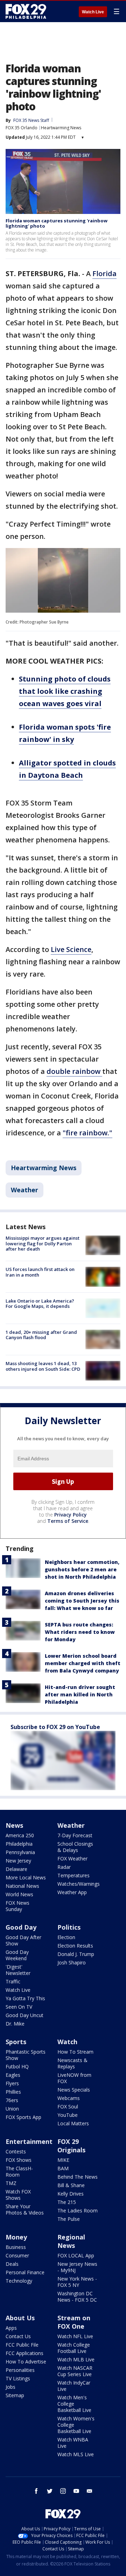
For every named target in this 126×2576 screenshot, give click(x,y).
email (90, 2491)
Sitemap (15, 2395)
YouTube (68, 2115)
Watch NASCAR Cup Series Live (75, 2371)
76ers (12, 2100)
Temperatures (73, 1875)
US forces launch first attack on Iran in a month (40, 1272)
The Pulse (69, 2219)
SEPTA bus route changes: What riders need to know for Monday (80, 1632)
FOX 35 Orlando (22, 128)
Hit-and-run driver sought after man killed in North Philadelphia (80, 1694)
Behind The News (78, 2177)
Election (66, 1937)
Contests (16, 2151)
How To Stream (75, 2052)
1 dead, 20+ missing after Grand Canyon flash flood (41, 1335)
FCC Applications (24, 2353)
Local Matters (73, 2123)
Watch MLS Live (76, 2454)
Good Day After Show (23, 1940)
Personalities (20, 2370)
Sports (16, 2042)
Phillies (13, 2092)
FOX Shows (19, 2160)
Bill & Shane (71, 2185)
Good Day (21, 1927)
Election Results (75, 1946)
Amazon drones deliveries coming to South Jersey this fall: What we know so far (82, 1601)
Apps (11, 2328)
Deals (12, 2264)
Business (16, 2247)
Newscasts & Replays (72, 2063)
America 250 (20, 1835)
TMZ (11, 2183)
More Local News (26, 1877)
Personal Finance (25, 2272)
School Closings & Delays (75, 1847)
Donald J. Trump (76, 1954)
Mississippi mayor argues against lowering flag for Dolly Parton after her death (43, 1243)
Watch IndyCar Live (74, 2386)
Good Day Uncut (24, 2015)
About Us (20, 2318)
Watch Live (93, 12)
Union (12, 2109)
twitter (50, 2491)
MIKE (63, 2160)
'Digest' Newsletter (18, 1970)
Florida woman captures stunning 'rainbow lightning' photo (57, 223)
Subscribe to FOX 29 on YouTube (55, 1727)
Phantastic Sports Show (26, 2055)
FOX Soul (68, 2107)
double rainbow (74, 1071)
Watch (67, 2042)
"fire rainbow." (87, 1133)
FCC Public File (22, 2345)
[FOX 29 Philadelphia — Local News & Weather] (26, 11)
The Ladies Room (78, 2210)
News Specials (74, 2090)
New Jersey (18, 1861)
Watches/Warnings (79, 1884)
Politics (69, 1927)
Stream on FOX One (74, 2322)
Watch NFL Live (75, 2336)
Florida (104, 273)
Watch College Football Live (74, 2348)
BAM (63, 2168)
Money (16, 2237)
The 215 (67, 2202)
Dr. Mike (15, 2024)
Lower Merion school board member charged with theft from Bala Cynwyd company (83, 1663)
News (14, 1825)
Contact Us (18, 2336)
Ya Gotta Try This (25, 1998)
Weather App (72, 1892)
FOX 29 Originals (71, 2146)
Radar (64, 1867)
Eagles (13, 2075)
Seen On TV (19, 2007)
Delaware (16, 1869)
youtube (76, 2491)
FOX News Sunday (17, 1906)
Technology (19, 2281)
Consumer (17, 2255)
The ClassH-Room (19, 2171)
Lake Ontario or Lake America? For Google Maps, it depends (40, 1304)
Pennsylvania (20, 1852)
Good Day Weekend (17, 1955)
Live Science (71, 949)
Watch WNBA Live (73, 2443)
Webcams (69, 2098)
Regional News (71, 2241)
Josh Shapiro (72, 1962)
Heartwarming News (61, 128)
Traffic (13, 1981)
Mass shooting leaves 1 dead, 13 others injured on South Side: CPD (43, 1366)
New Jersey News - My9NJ (77, 2267)
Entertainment (29, 2141)
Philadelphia (19, 1844)
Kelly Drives (71, 2194)
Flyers (12, 2083)
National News (22, 1886)
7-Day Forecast (75, 1835)
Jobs (10, 2387)
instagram (63, 2491)
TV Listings (18, 2378)
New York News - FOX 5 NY (77, 2282)
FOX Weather (72, 1858)
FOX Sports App (23, 2117)
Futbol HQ (17, 2066)
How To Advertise (26, 2362)
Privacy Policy (71, 1515)
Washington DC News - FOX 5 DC (77, 2297)
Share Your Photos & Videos (25, 2209)
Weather (24, 1190)
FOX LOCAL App (76, 2255)
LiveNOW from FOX (74, 2078)
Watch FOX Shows (18, 2195)
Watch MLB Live (76, 2359)
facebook (36, 2491)
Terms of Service (68, 1521)
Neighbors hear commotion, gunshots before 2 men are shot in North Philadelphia (82, 1569)
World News (19, 1894)
